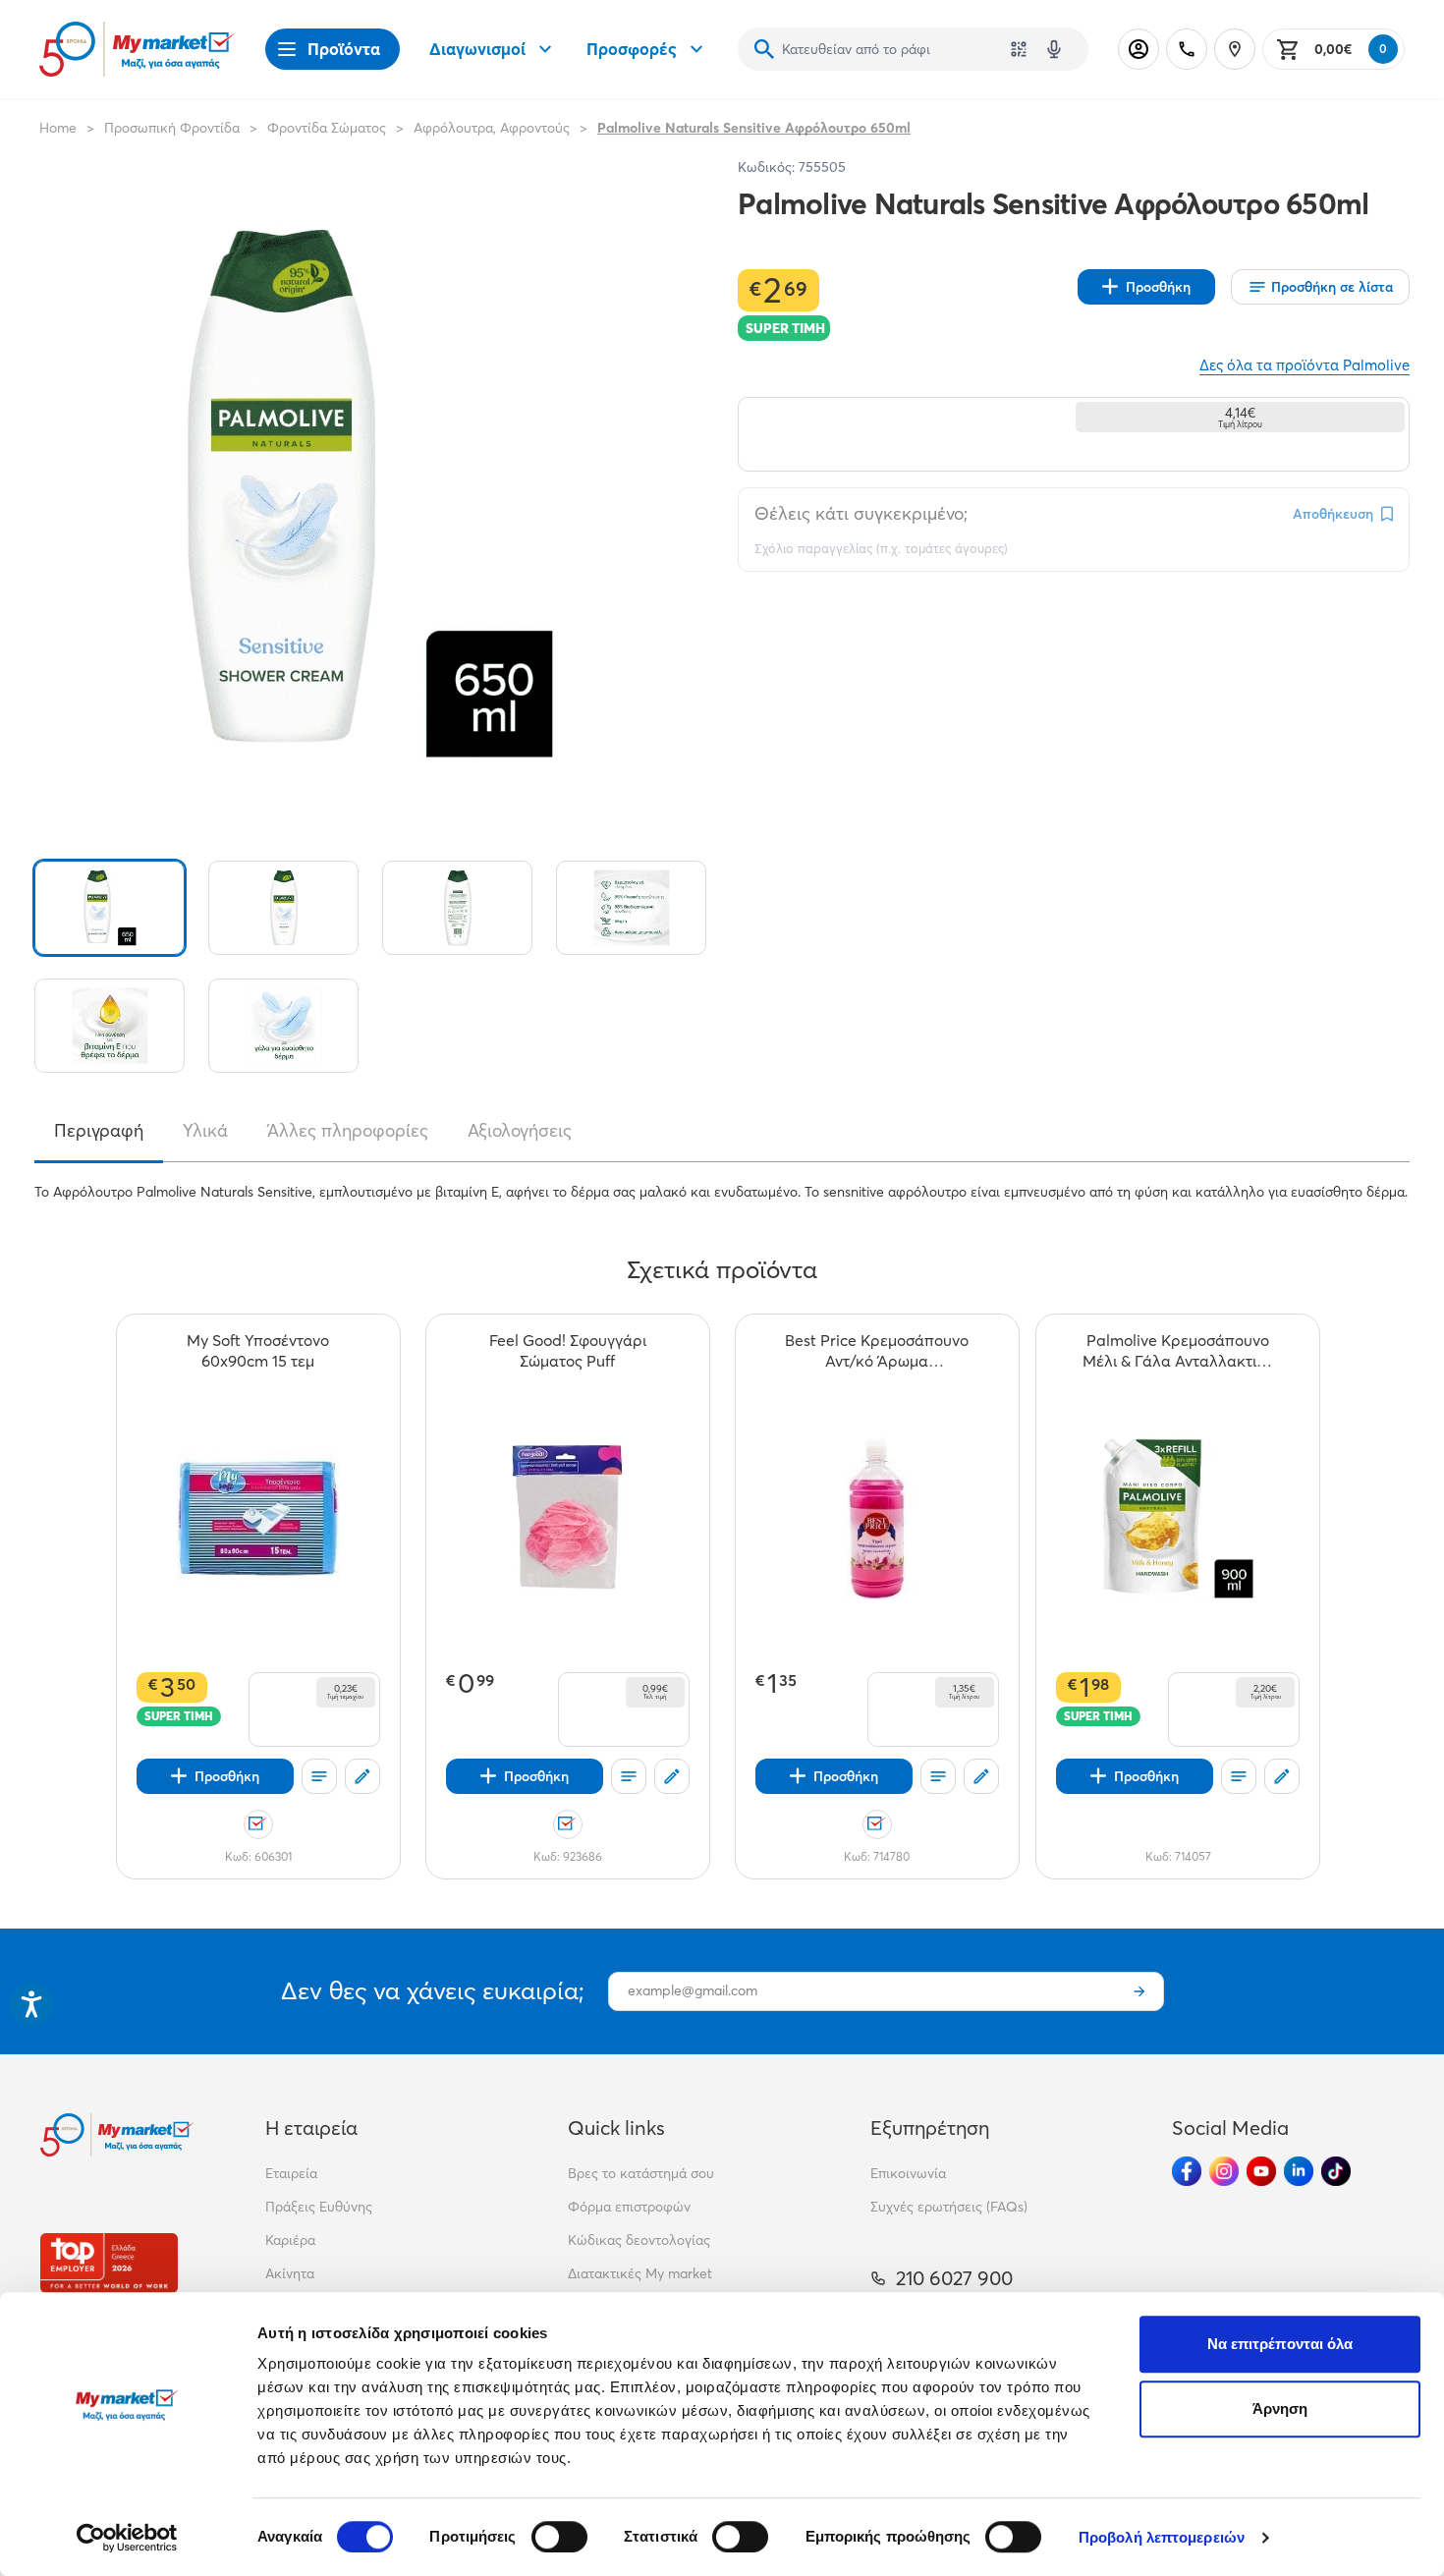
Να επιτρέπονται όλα (1280, 2344)
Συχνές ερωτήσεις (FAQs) (949, 2207)
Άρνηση (1280, 2408)
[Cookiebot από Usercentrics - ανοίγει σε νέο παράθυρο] (127, 2538)
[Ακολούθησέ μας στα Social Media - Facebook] (1187, 2171)
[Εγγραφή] (1139, 1991)
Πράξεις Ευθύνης (319, 2207)
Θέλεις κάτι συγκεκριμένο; (861, 513)
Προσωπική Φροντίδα (172, 128)
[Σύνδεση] (1139, 49)
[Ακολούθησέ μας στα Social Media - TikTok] (1336, 2171)
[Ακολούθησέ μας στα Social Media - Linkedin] (1299, 2171)
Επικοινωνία (908, 2173)
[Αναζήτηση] (764, 49)
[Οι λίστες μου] (319, 1776)
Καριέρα (290, 2240)
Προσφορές (632, 49)
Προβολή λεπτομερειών (1162, 2537)
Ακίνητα (290, 2273)
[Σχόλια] (362, 1776)
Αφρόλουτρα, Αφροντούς (492, 128)
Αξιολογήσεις (520, 1131)
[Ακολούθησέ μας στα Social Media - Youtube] (1261, 2171)
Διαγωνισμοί (477, 49)
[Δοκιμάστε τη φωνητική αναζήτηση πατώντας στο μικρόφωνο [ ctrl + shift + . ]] (1054, 49)
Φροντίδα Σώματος (327, 128)
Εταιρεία (291, 2173)
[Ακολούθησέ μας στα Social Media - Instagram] (1224, 2171)
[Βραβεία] (109, 2263)
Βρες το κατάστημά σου (641, 2173)
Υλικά (205, 1131)
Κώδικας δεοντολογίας (639, 2240)
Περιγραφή (99, 1131)
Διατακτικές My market (640, 2273)
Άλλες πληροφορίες (348, 1131)
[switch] (559, 2537)
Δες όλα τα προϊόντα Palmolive (1305, 365)
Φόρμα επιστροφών (629, 2207)
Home (58, 128)
